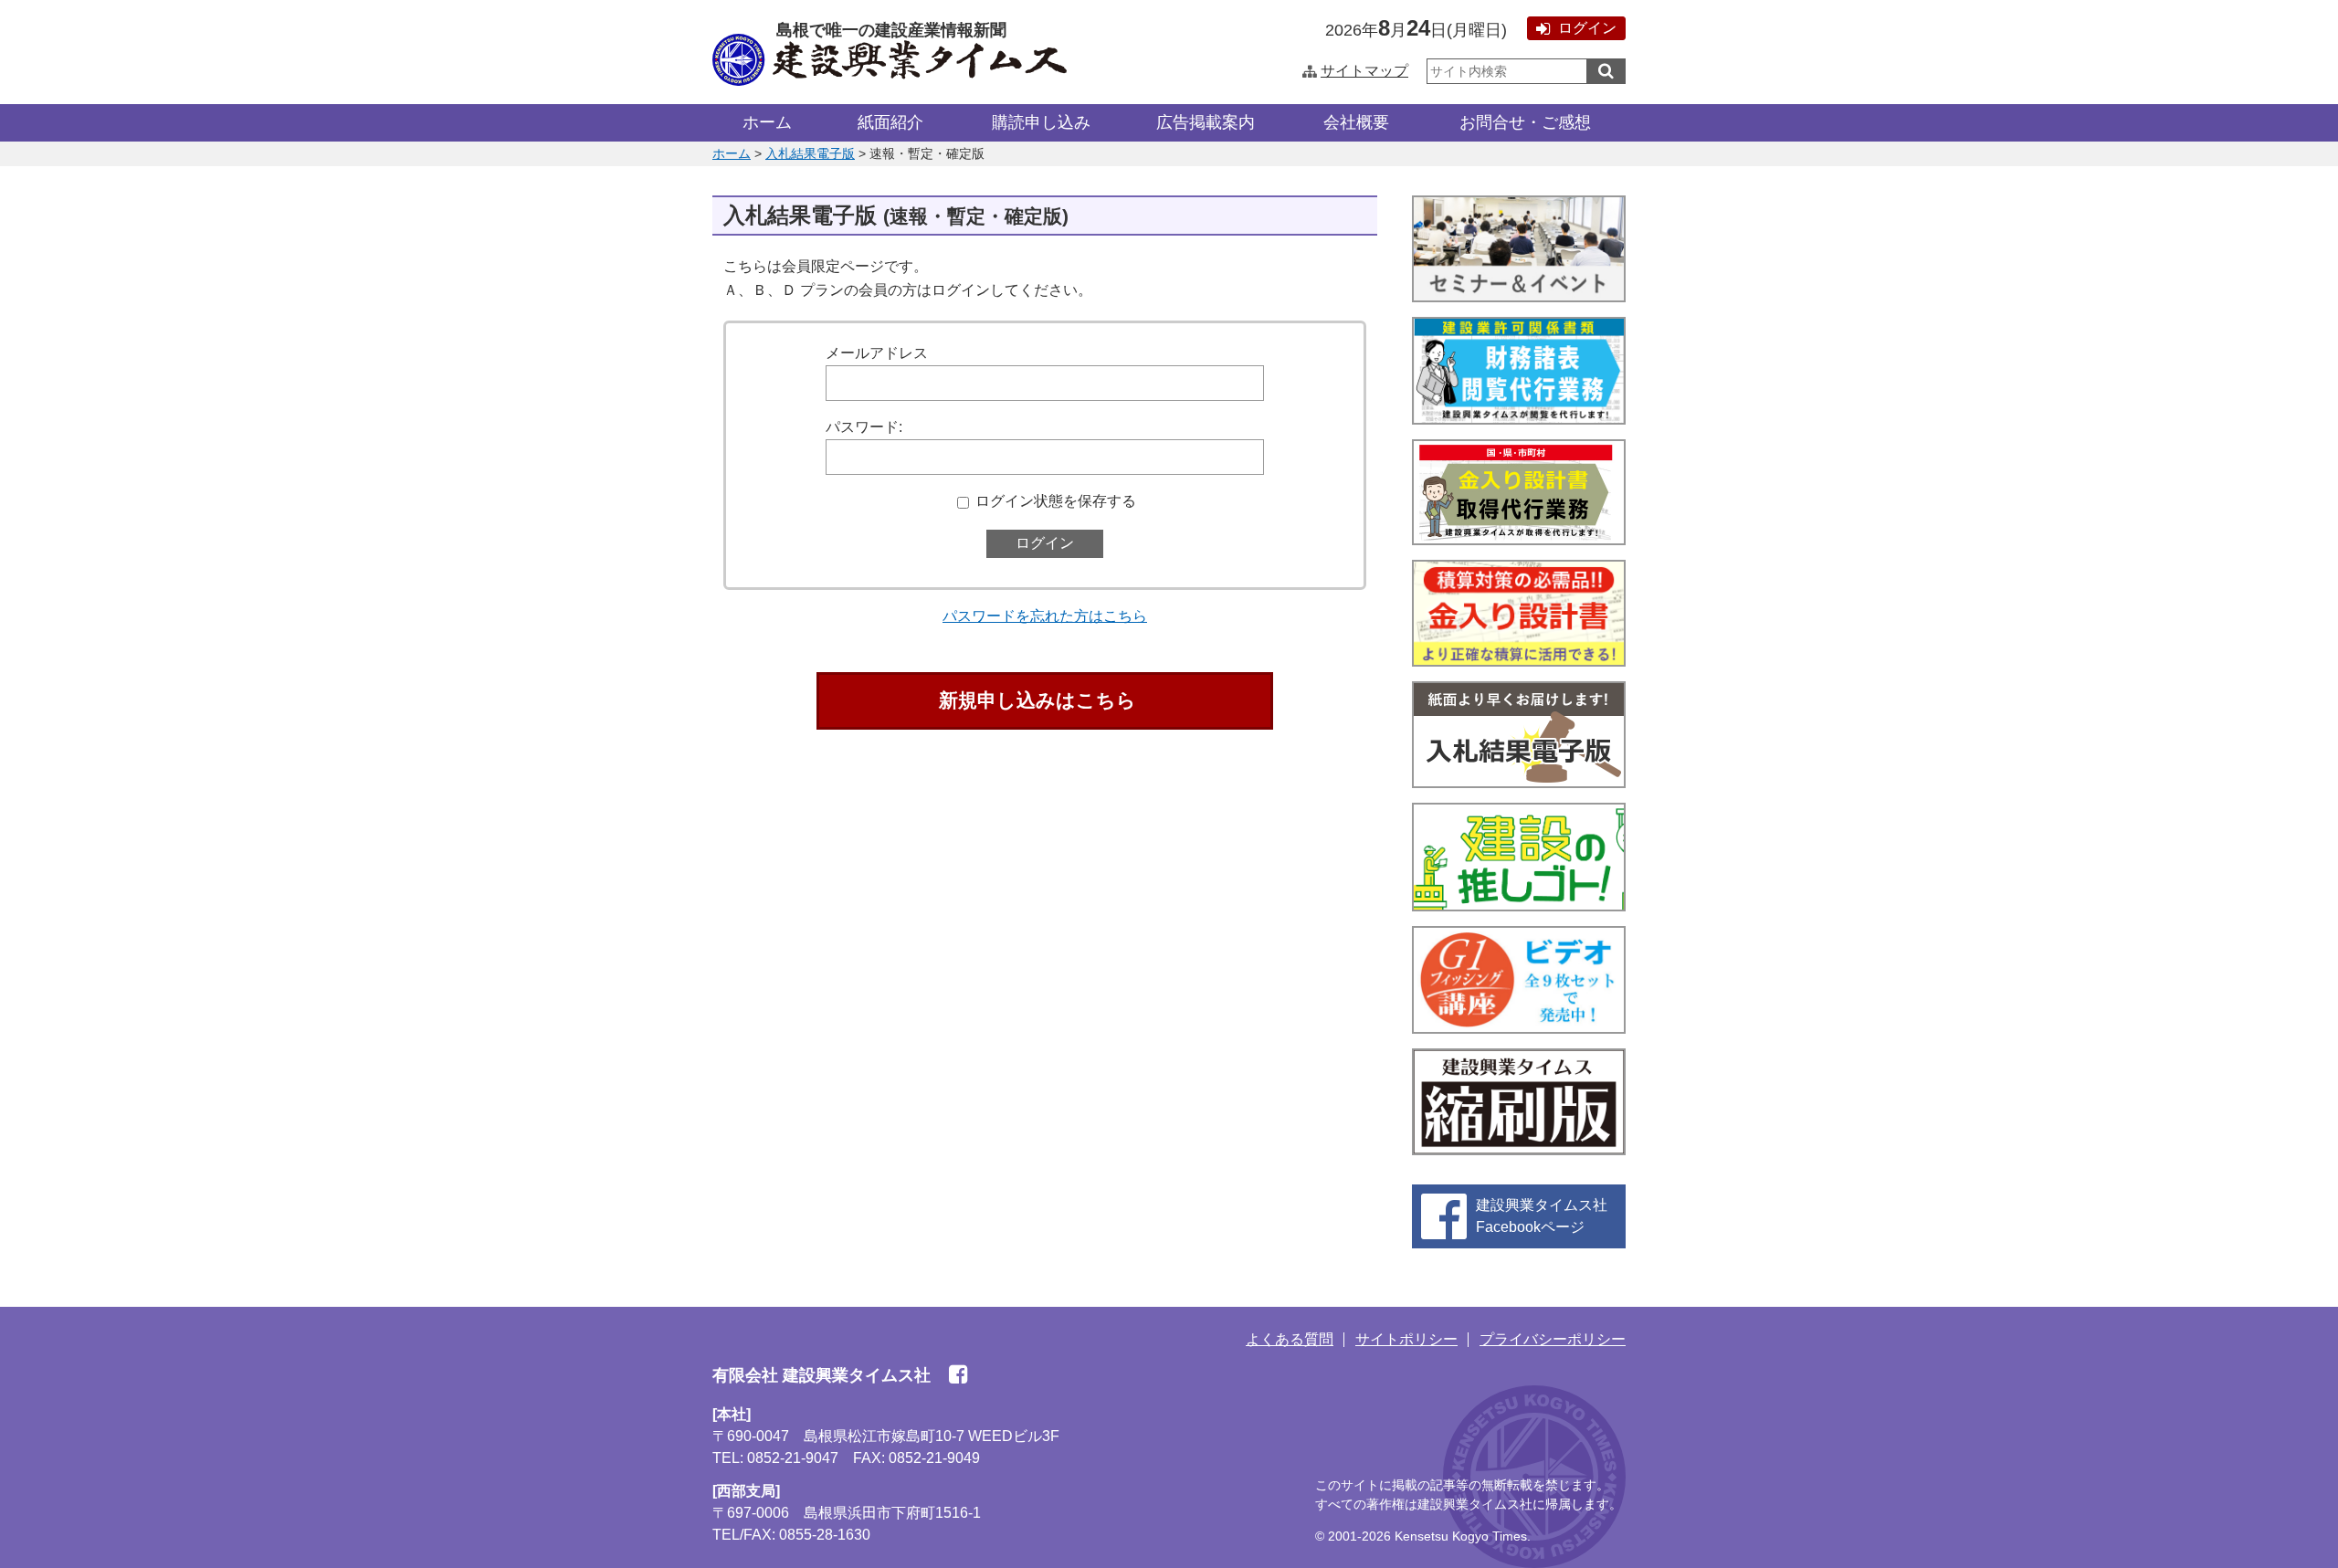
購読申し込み (1041, 122)
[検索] (1606, 71)
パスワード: (864, 427)
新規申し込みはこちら (1037, 700)
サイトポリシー (1406, 1339)
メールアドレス (877, 353)
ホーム (767, 122)
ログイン (1587, 28)
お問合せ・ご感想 (1525, 122)
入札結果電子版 (810, 153)
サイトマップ (1364, 71)
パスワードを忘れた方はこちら (1045, 616)
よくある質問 (1290, 1339)
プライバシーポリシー (1553, 1339)
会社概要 (1356, 122)
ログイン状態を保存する (1056, 501)
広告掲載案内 (1206, 122)
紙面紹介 (890, 122)
